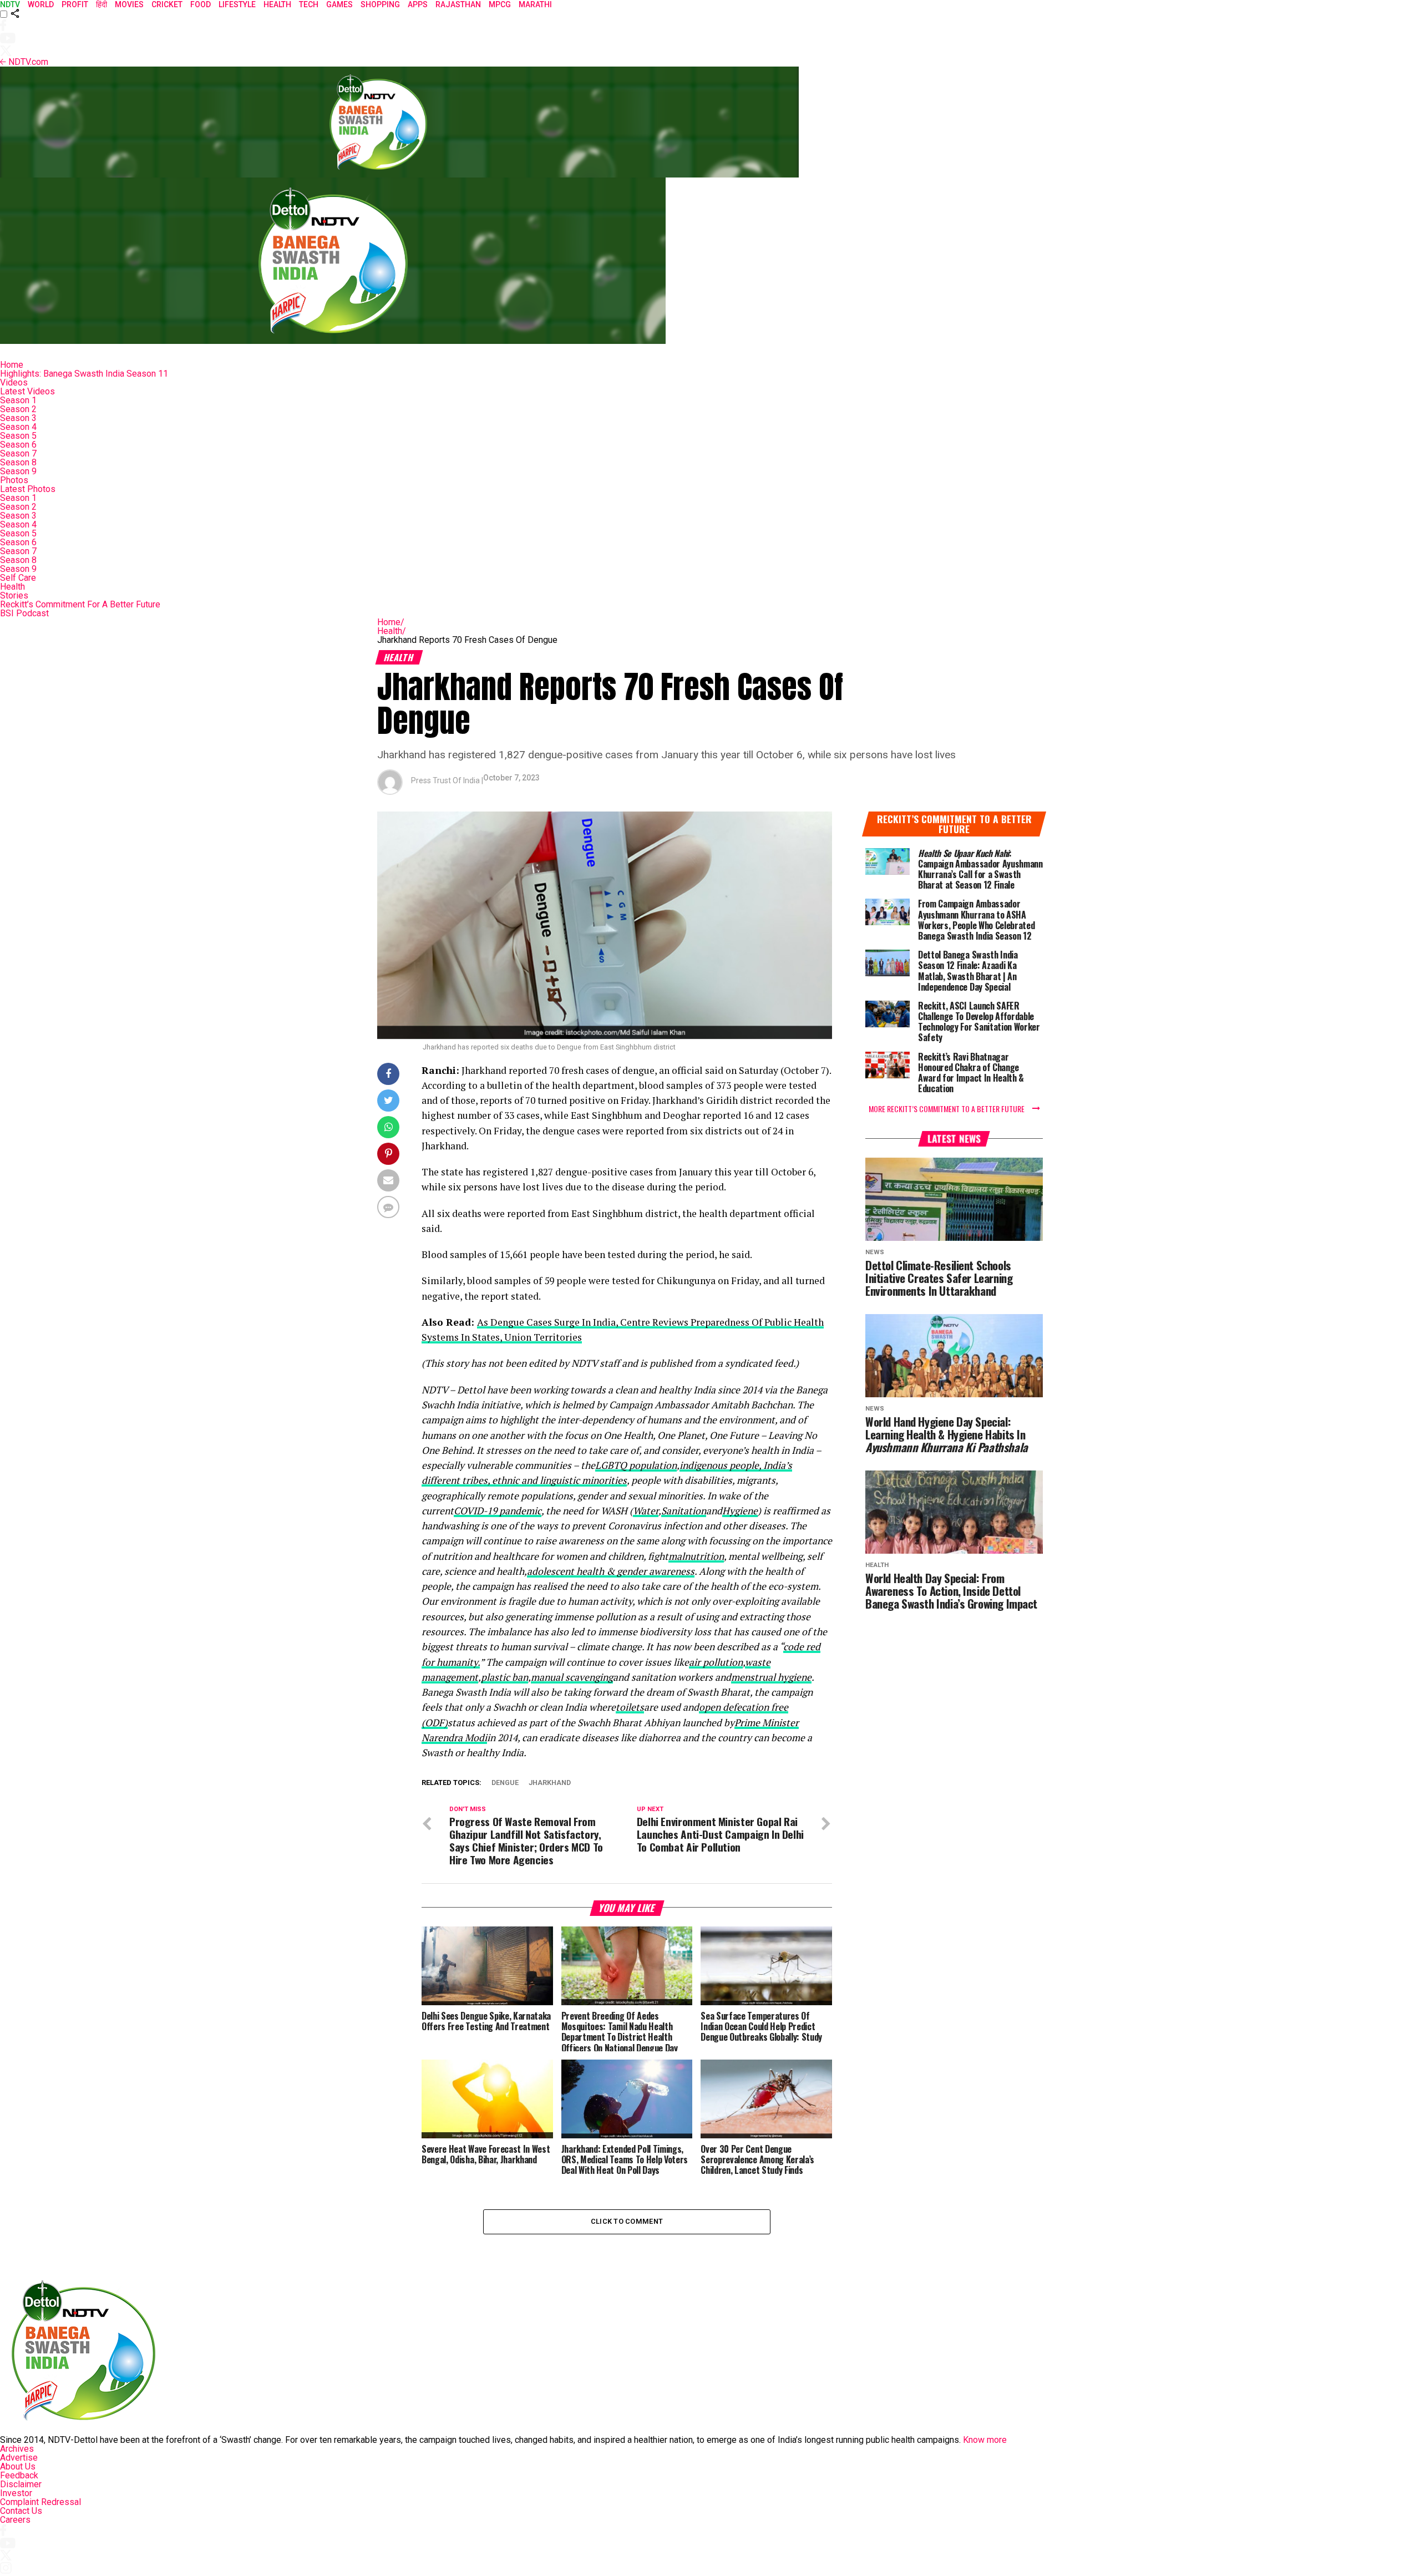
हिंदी (102, 4)
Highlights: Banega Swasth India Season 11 (84, 374)
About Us (18, 2466)
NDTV (10, 4)
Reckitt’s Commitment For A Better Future (80, 604)
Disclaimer (21, 2484)
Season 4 (18, 427)
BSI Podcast (24, 613)
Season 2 (18, 409)
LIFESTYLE (237, 4)
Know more (985, 2440)
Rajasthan (458, 4)
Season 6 (18, 445)
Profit (75, 4)
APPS (418, 4)
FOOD (201, 4)
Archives (17, 2449)
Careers (15, 2520)
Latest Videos (27, 391)
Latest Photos (28, 489)
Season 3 (18, 418)
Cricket (167, 4)
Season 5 (18, 436)
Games (339, 4)
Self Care (18, 578)
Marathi (535, 4)
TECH (309, 4)
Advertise (19, 2458)
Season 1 (18, 400)
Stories (14, 595)
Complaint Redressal (40, 2502)
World (41, 4)
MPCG (500, 4)
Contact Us (21, 2511)
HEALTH (277, 4)
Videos (14, 382)
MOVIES (129, 4)
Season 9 (18, 471)
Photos (14, 480)
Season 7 (18, 453)
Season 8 (18, 462)
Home (12, 365)
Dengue (505, 1783)
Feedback (19, 2475)
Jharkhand (550, 1783)
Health (12, 587)
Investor (16, 2493)
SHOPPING (380, 4)
